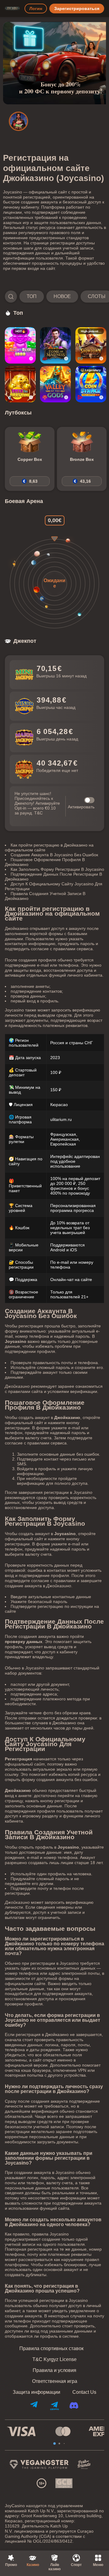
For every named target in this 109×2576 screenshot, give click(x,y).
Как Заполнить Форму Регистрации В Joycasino (57, 869)
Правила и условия (54, 2370)
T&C (38, 813)
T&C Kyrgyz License (54, 2360)
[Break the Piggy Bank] (20, 384)
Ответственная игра (55, 2381)
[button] (54, 297)
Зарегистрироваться (77, 8)
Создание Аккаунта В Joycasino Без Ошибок (54, 855)
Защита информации (36, 2392)
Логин (36, 8)
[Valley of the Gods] (55, 384)
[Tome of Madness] (55, 345)
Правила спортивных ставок (51, 2349)
